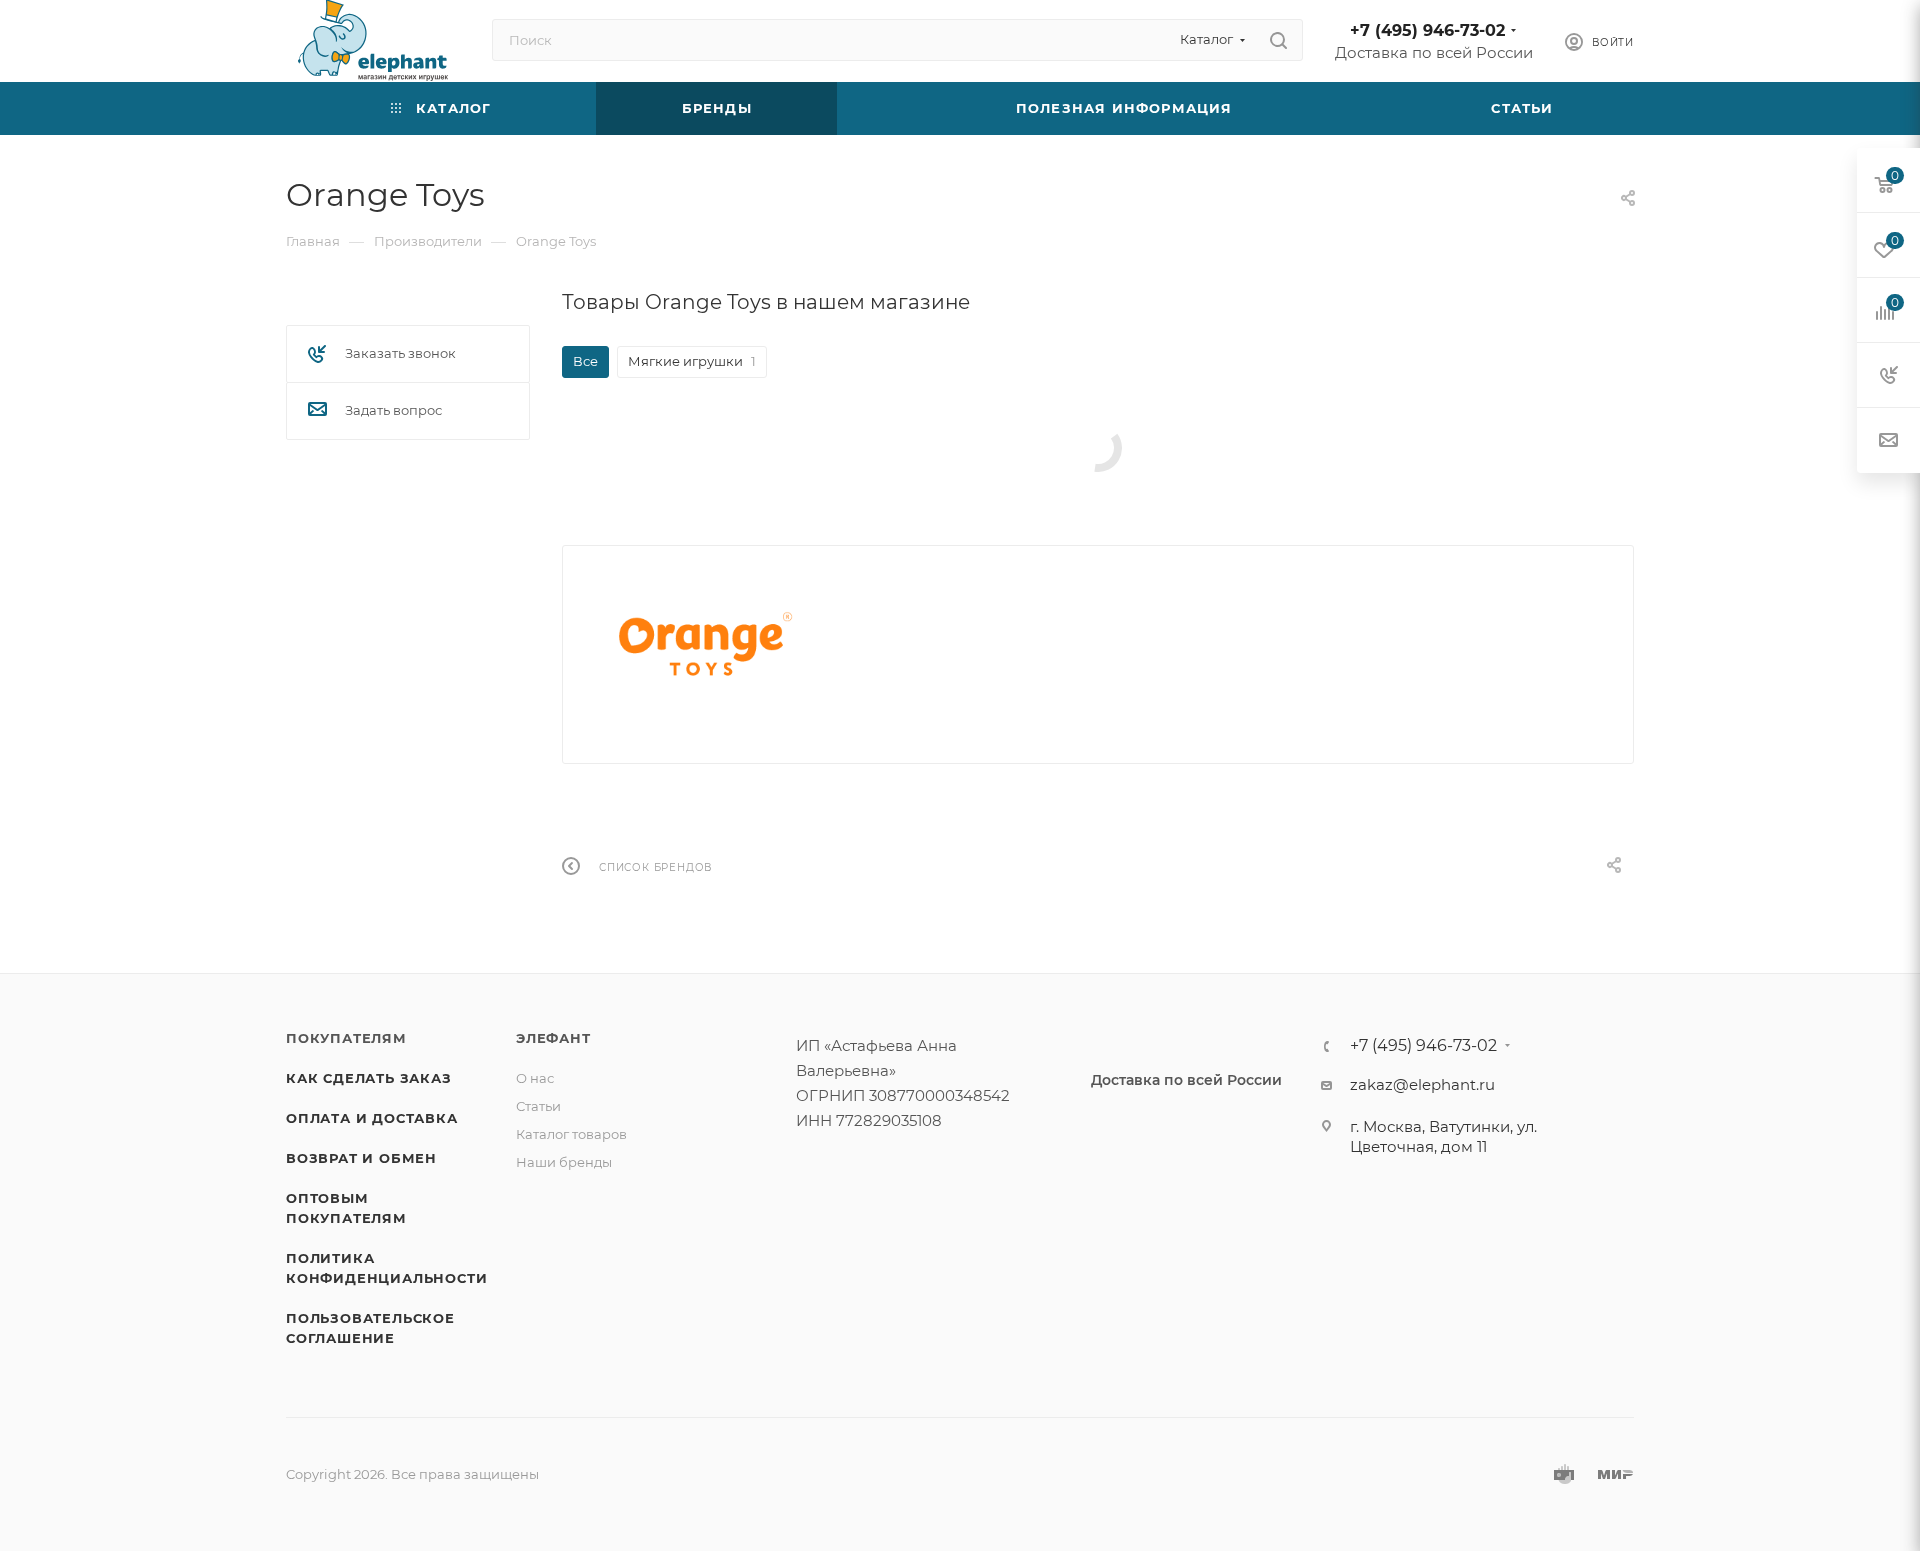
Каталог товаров (571, 1134)
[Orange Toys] (706, 647)
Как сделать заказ (369, 1078)
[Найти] (1278, 40)
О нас (535, 1078)
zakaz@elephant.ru (1422, 1084)
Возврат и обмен (361, 1158)
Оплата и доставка (372, 1118)
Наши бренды (564, 1162)
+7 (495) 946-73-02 (1427, 30)
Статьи (538, 1106)
